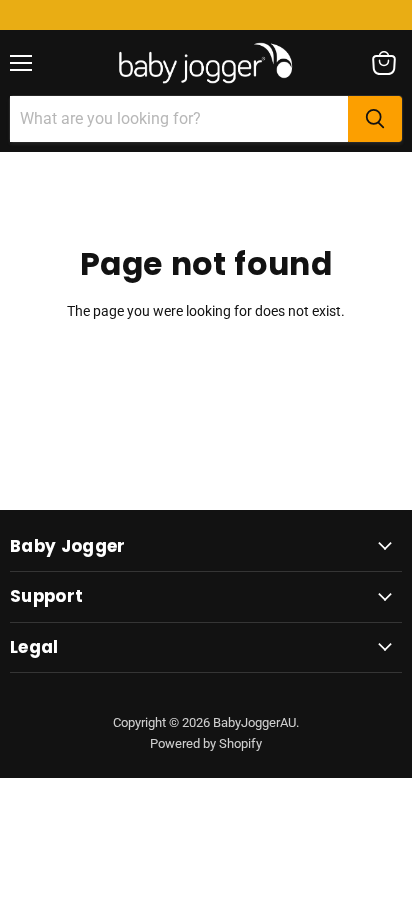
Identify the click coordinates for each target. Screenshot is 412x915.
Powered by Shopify (206, 743)
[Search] (375, 119)
